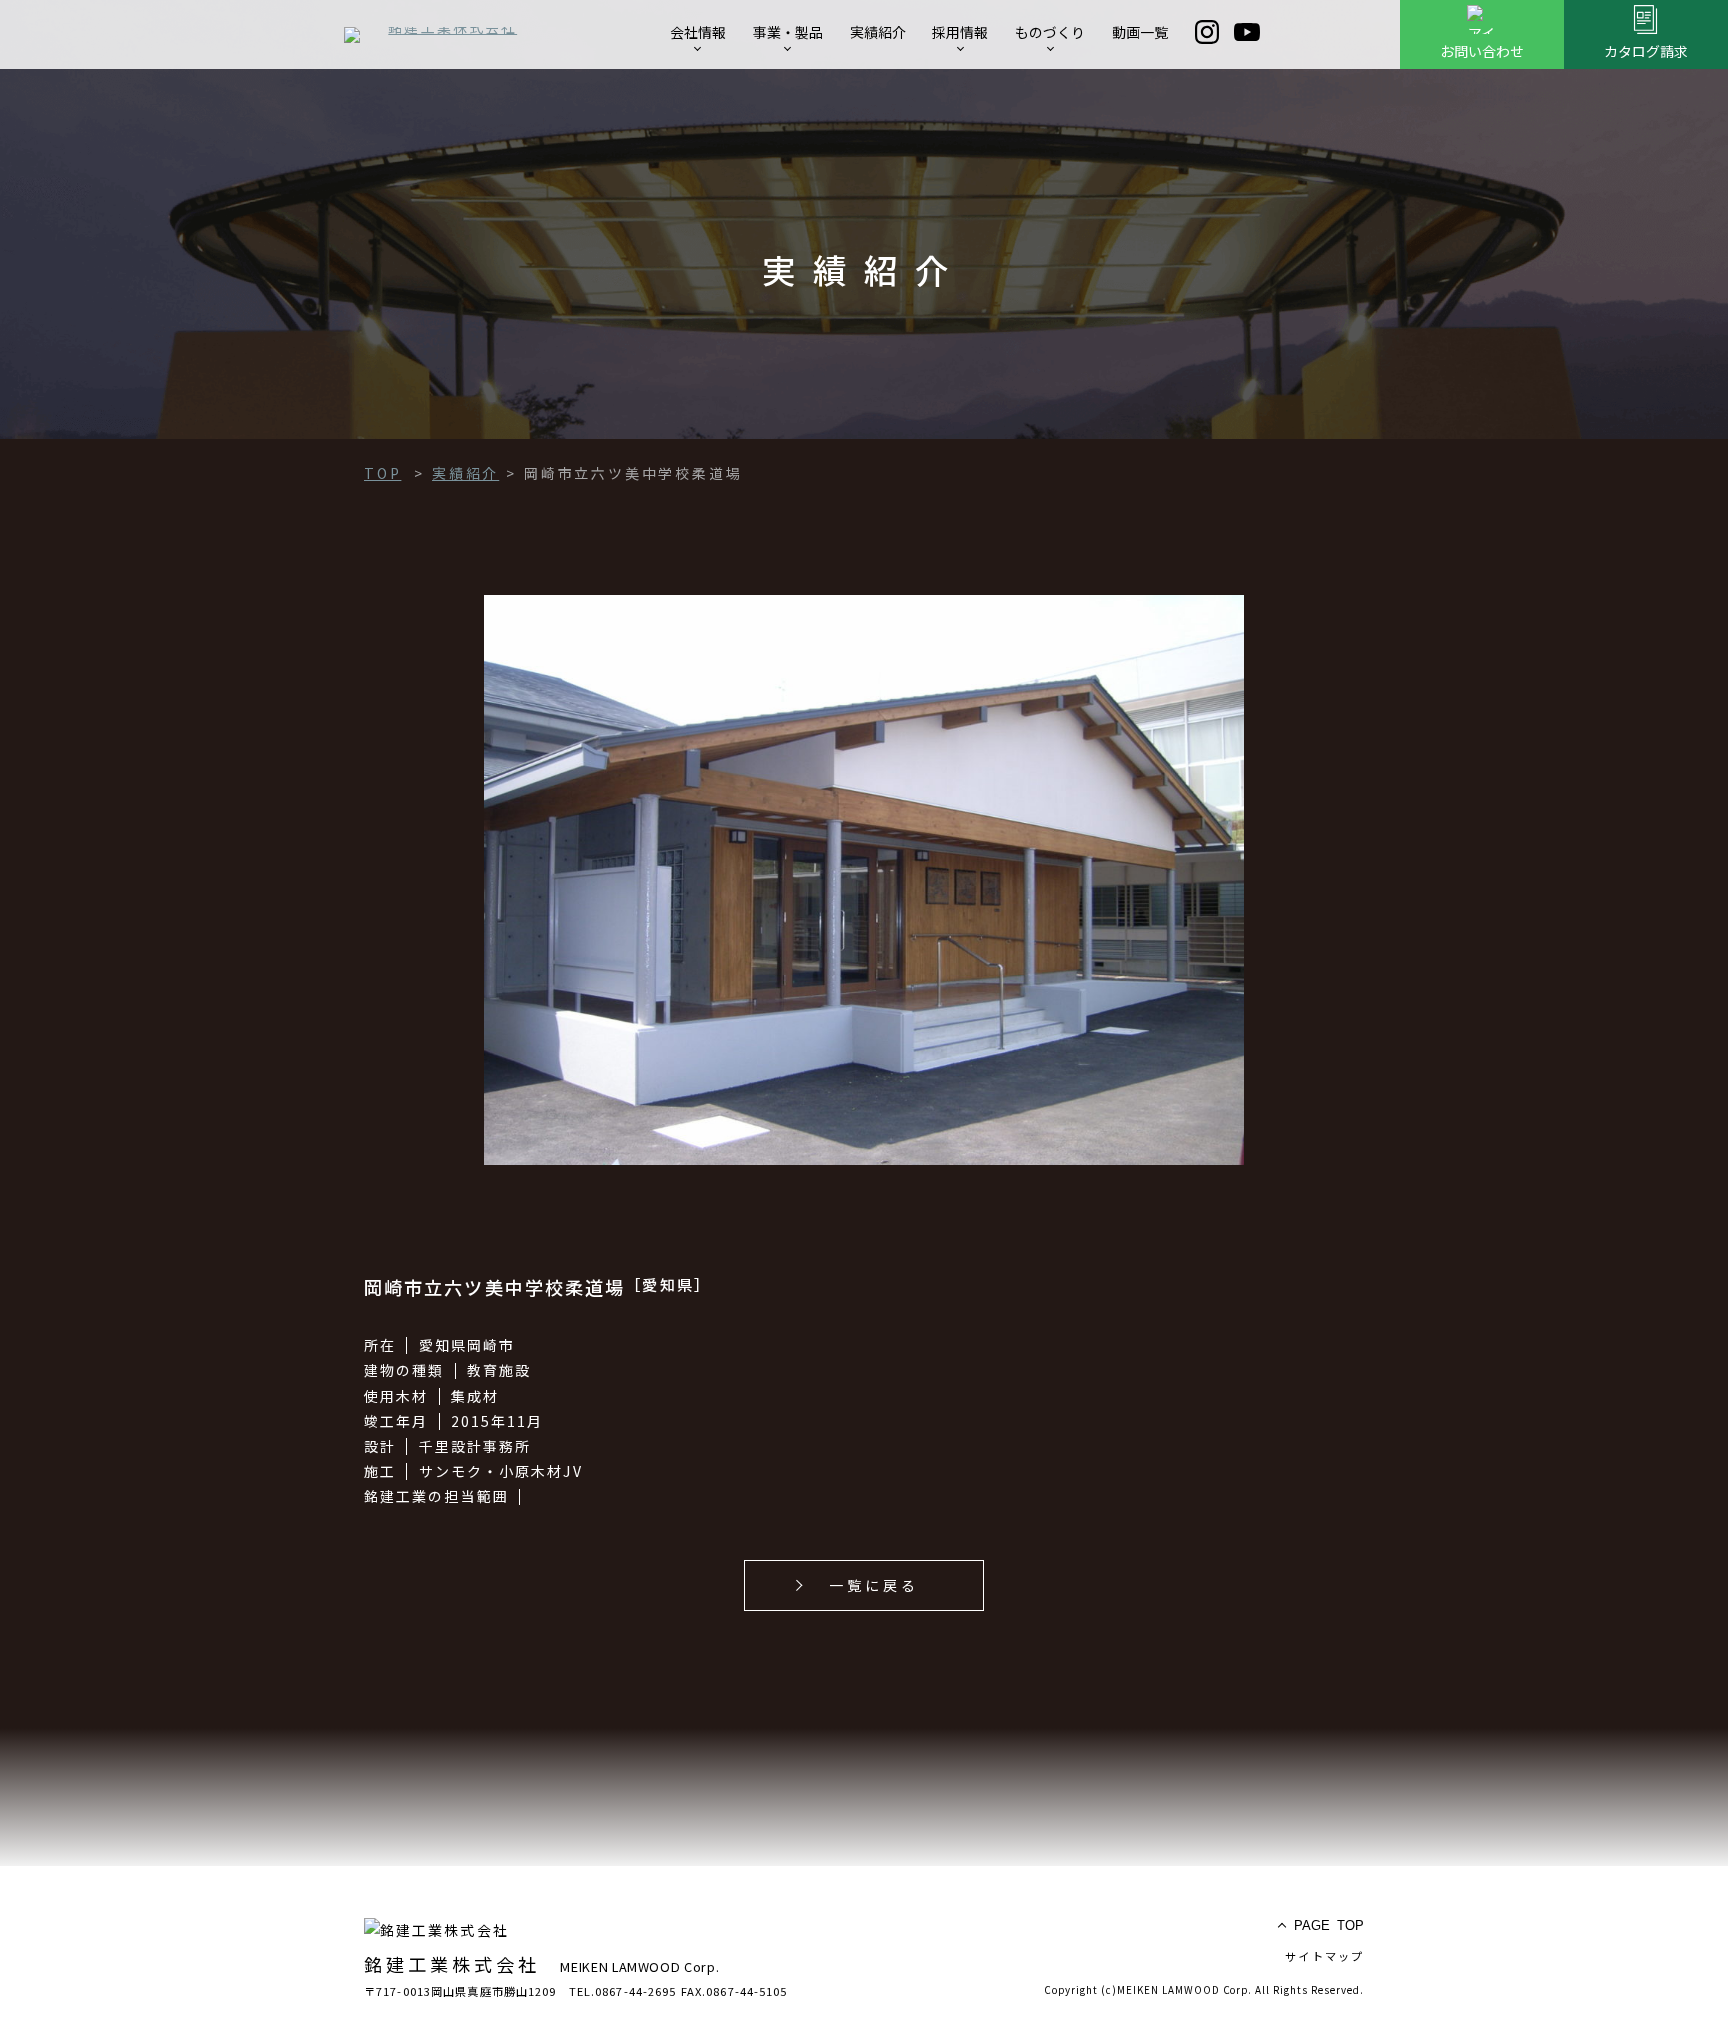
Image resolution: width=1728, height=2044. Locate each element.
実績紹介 (878, 32)
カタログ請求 (1646, 51)
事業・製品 (788, 32)
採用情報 (960, 32)
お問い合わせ (1482, 51)
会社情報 (698, 32)
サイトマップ (1324, 1956)
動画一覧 (1140, 32)
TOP (1329, 1925)
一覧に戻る (874, 1585)
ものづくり (1050, 32)
